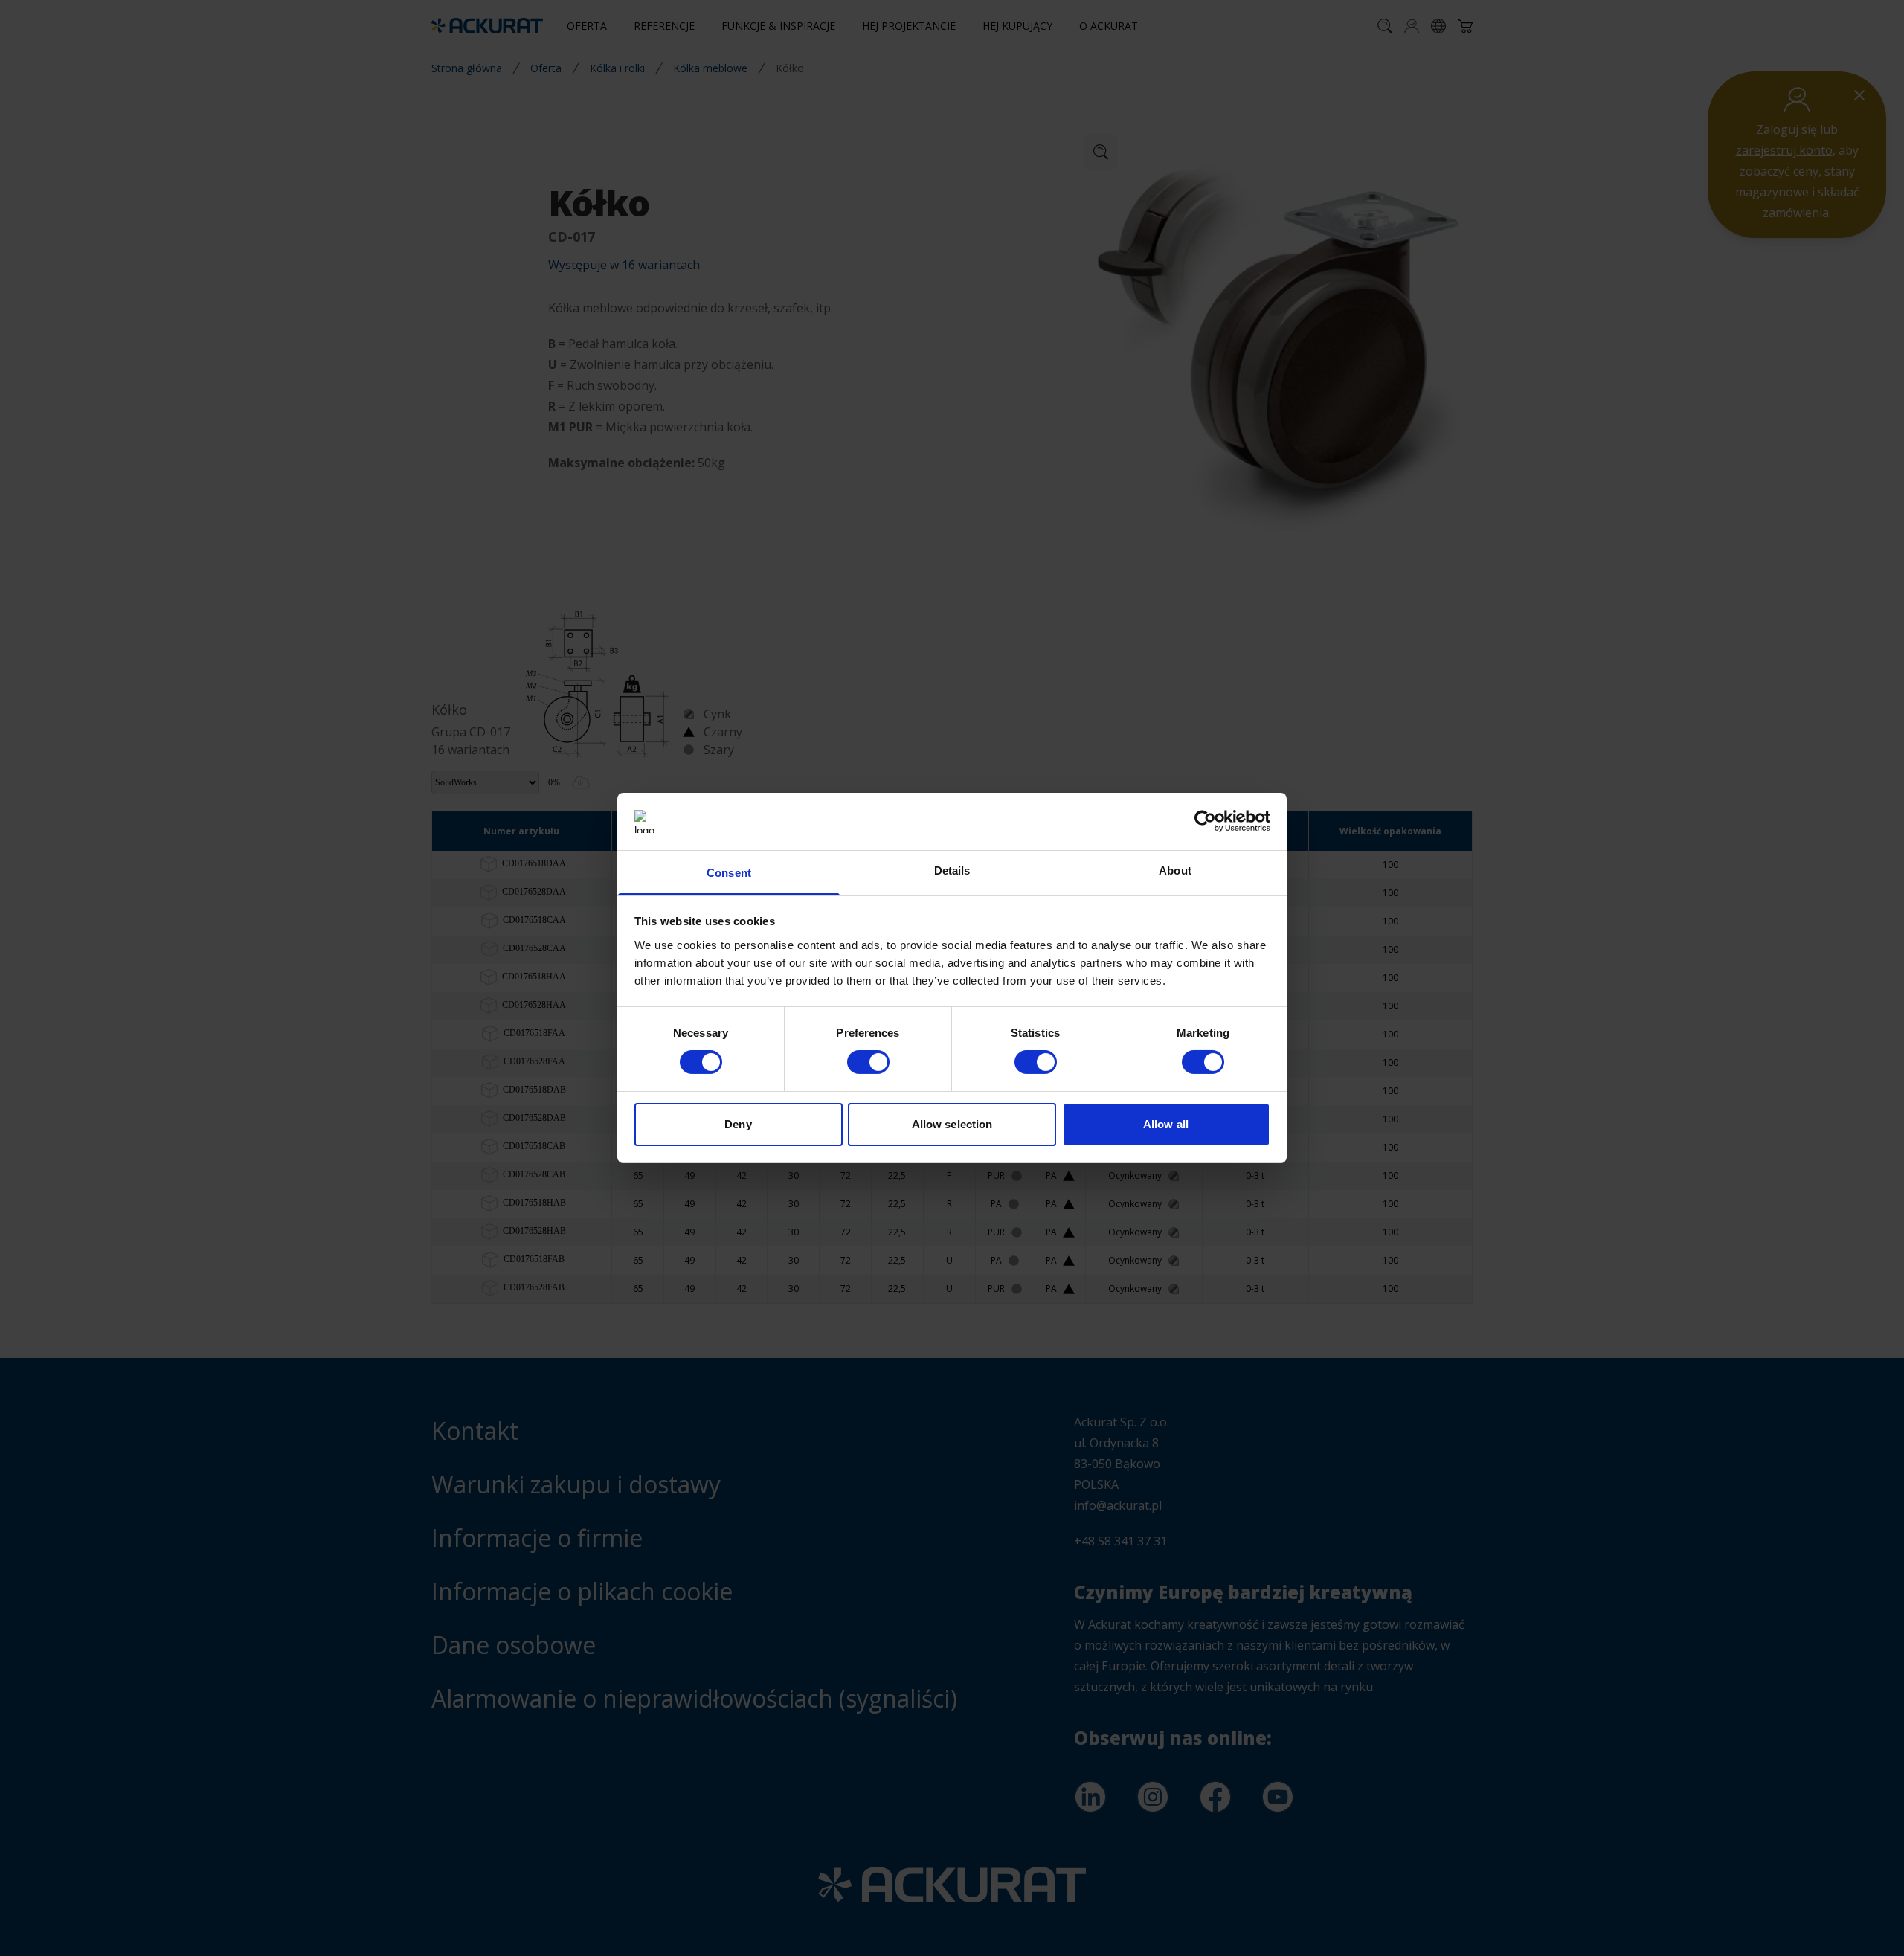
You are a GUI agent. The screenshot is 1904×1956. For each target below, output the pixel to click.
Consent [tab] (729, 873)
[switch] (868, 1062)
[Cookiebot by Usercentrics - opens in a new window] (1205, 821)
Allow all (1166, 1124)
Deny (738, 1124)
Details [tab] (952, 871)
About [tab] (1175, 871)
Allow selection (952, 1124)
